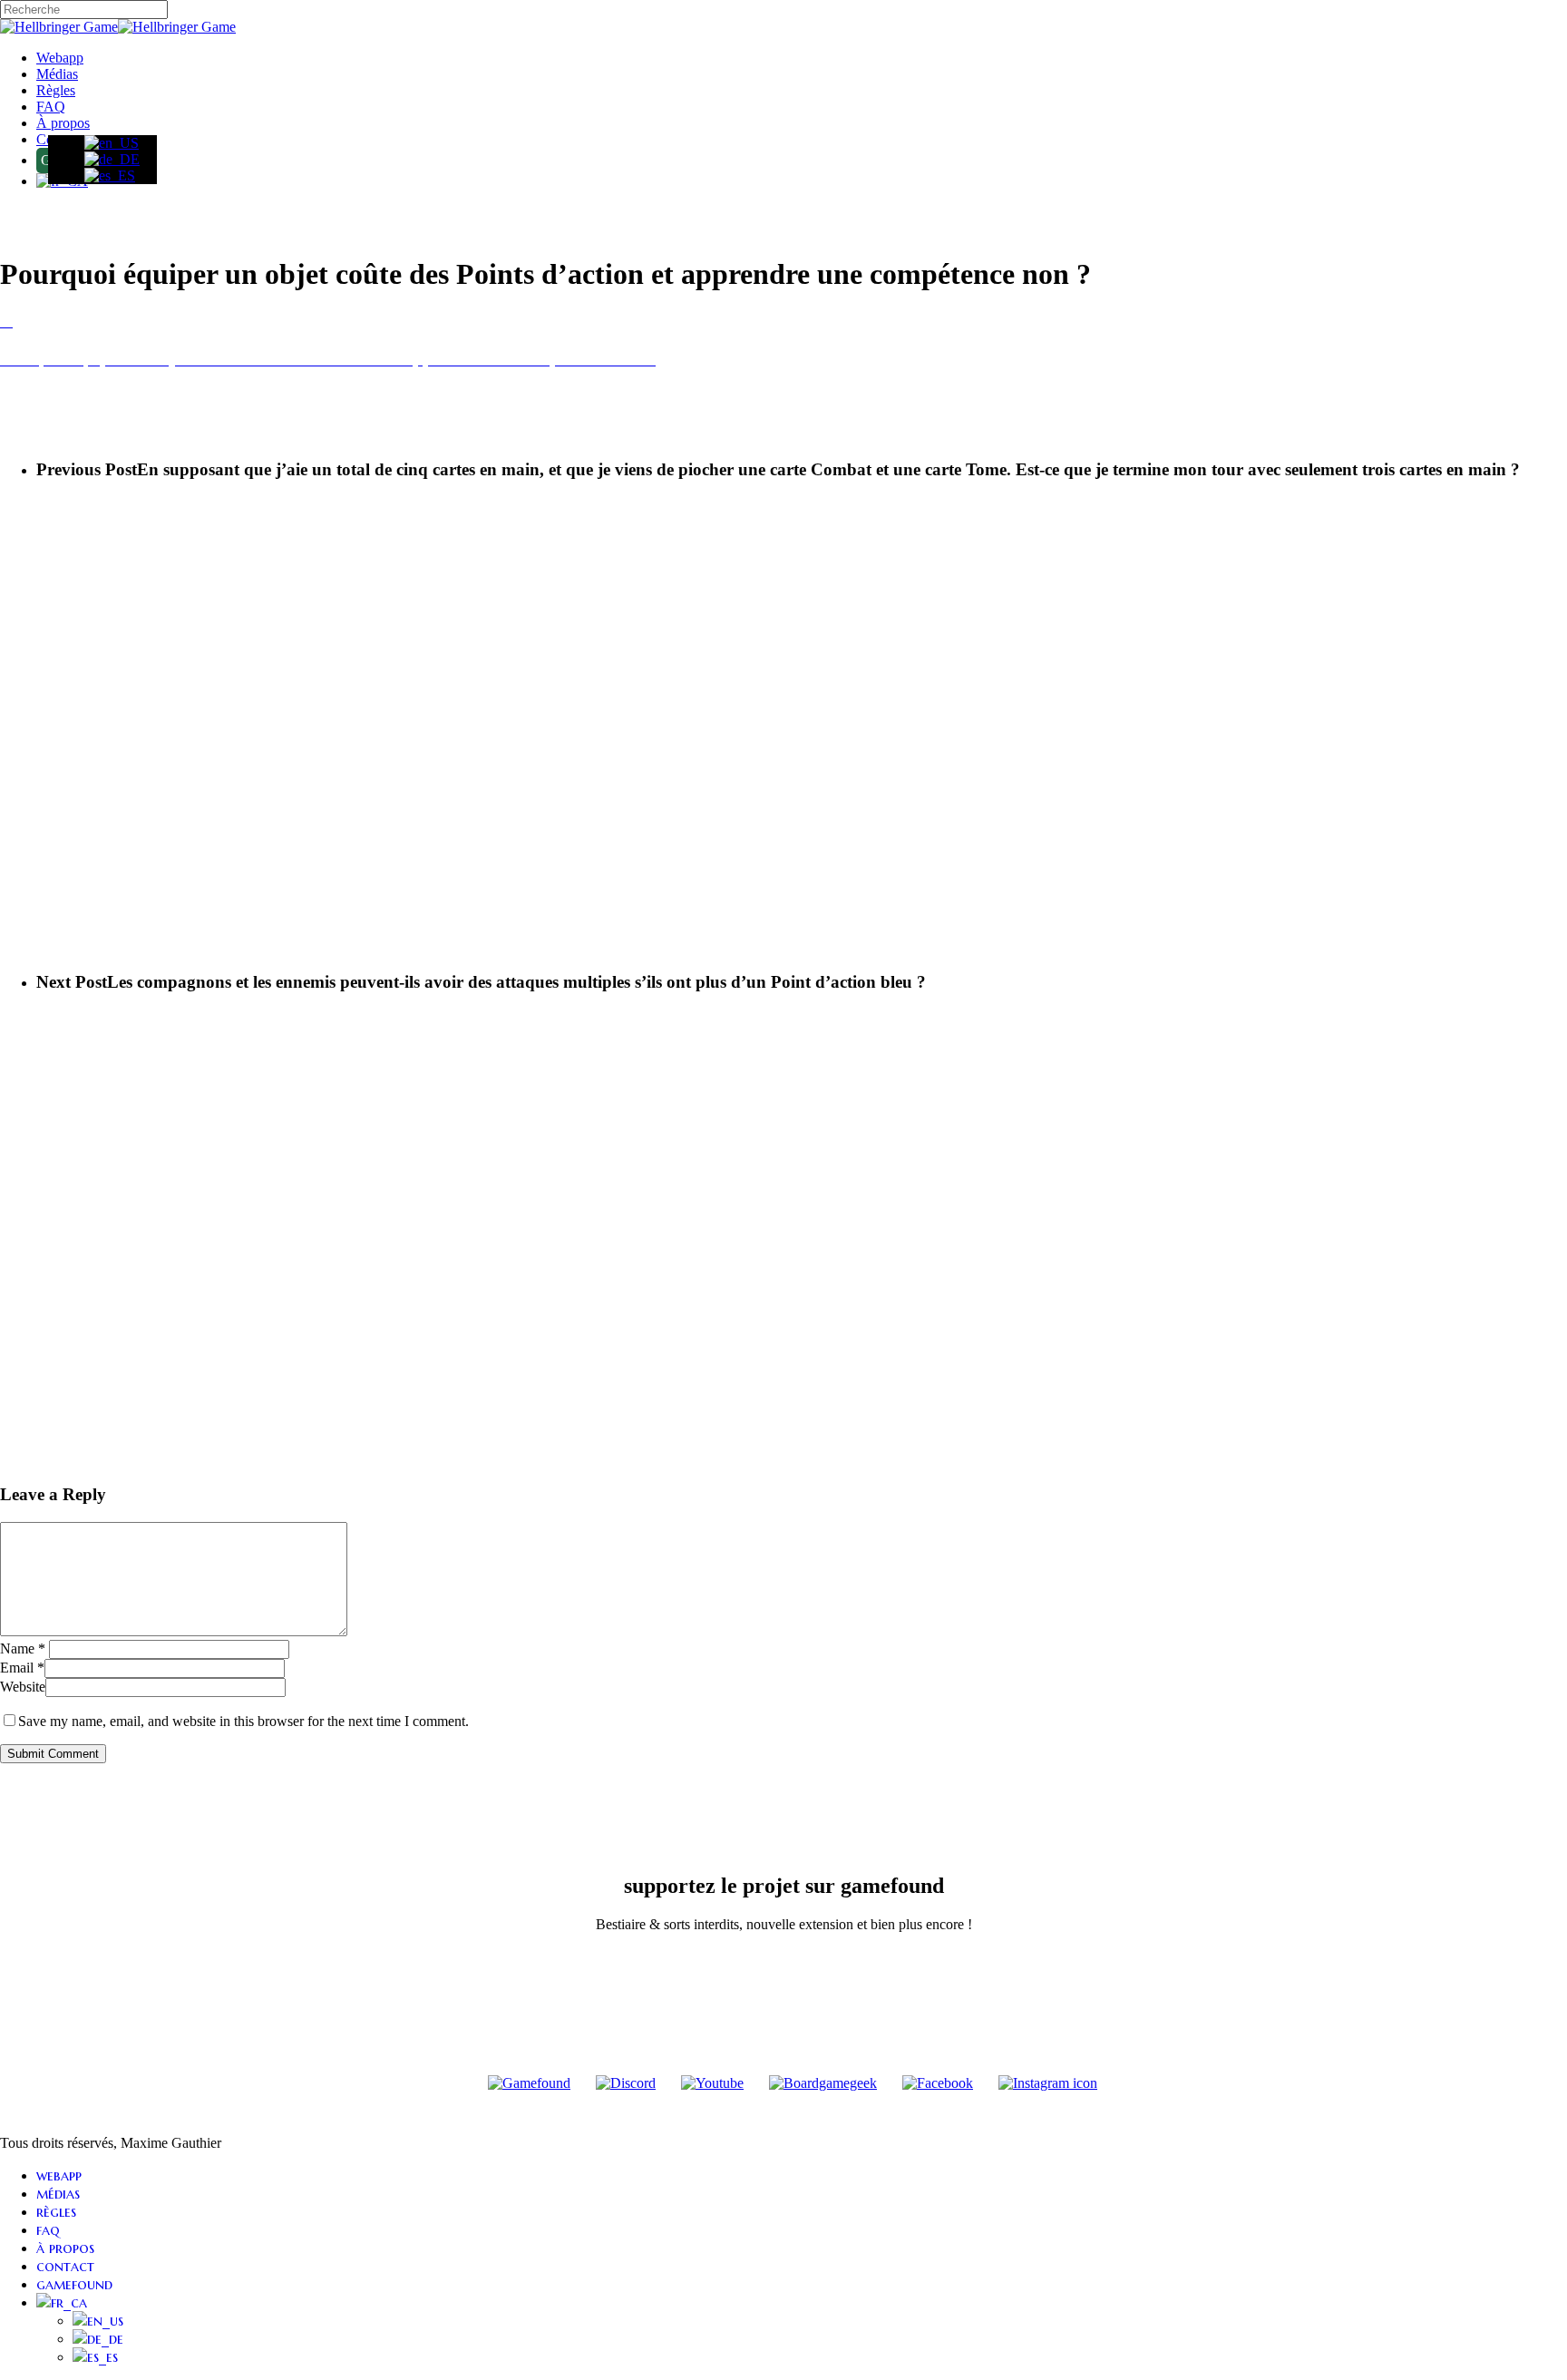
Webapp (59, 2175)
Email (22, 1668)
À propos (65, 2248)
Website (23, 1687)
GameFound (74, 2284)
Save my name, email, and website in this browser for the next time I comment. (243, 1721)
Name (23, 1648)
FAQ (48, 2229)
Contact (65, 2266)
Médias (58, 2193)
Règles (56, 2211)
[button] (783, 340)
